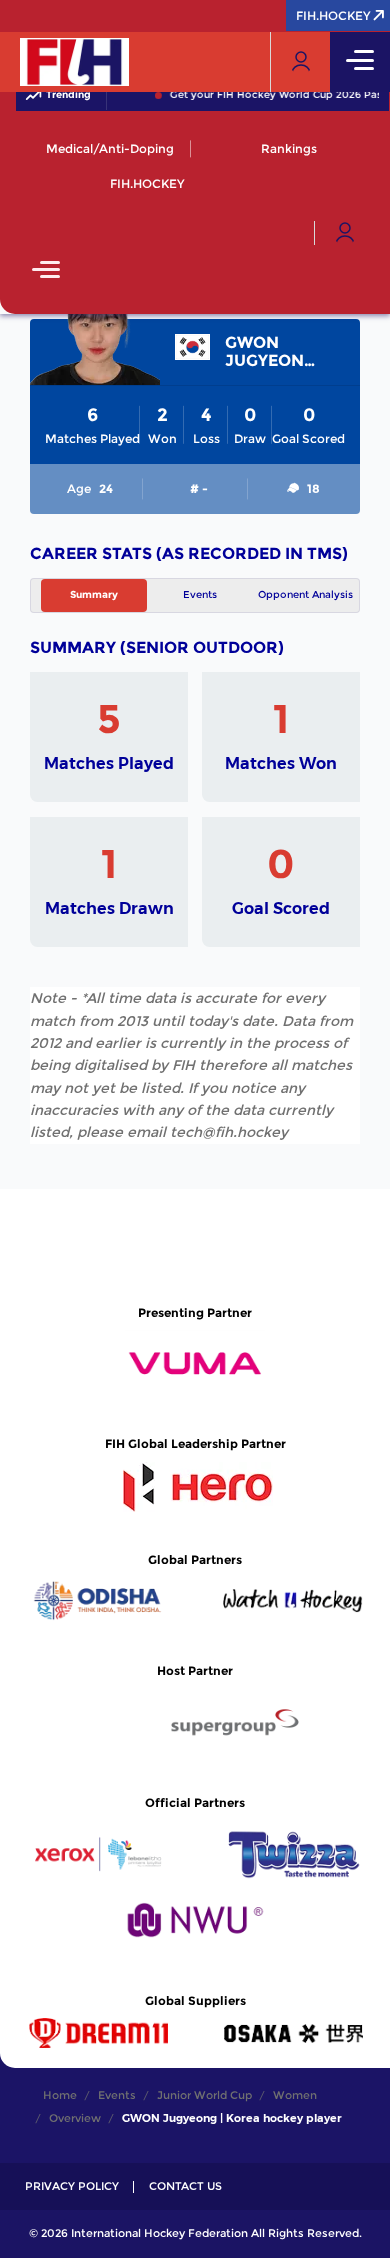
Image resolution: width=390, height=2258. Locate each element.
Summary (94, 594)
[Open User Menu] (345, 233)
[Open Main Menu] (46, 271)
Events (200, 594)
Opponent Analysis (305, 594)
